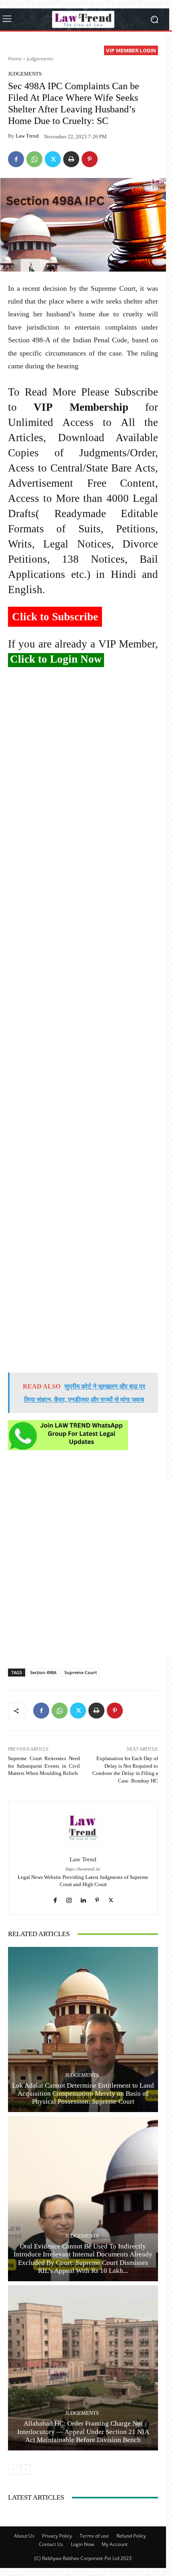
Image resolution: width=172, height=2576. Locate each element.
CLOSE (157, 50)
